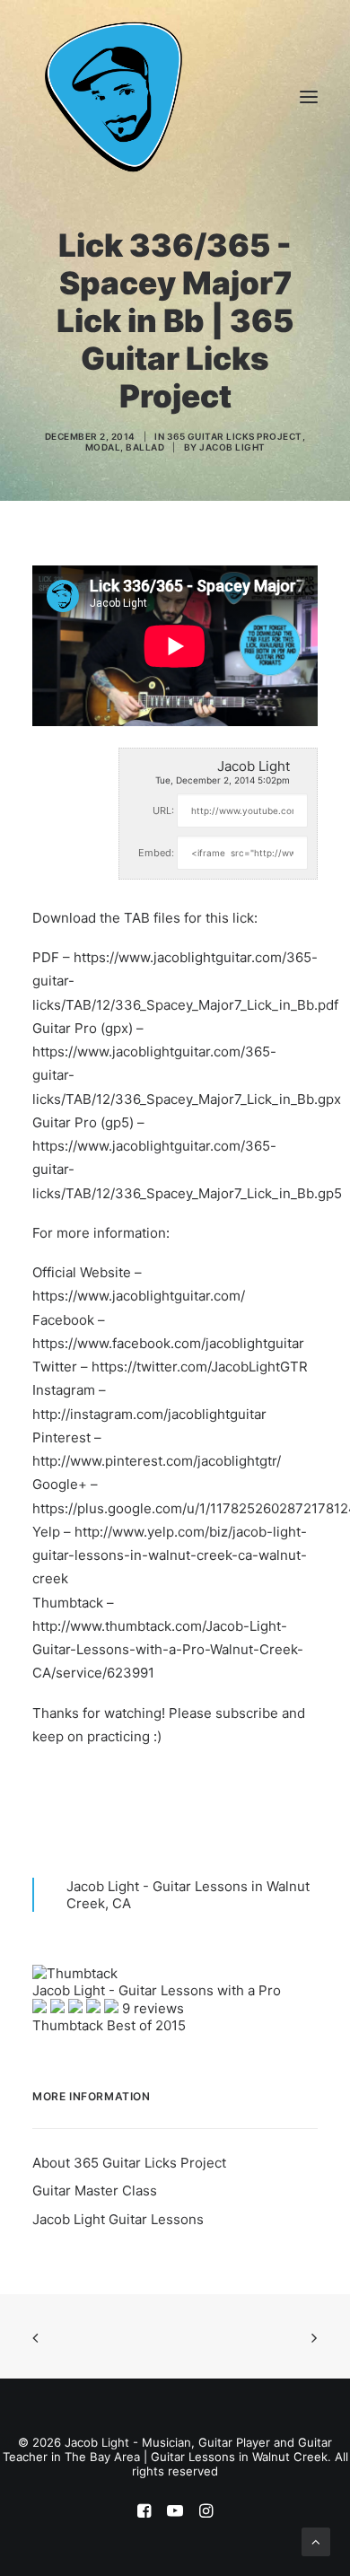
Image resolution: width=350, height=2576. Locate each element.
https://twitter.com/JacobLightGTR (200, 1367)
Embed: (156, 853)
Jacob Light (232, 447)
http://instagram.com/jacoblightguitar (149, 1414)
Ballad (145, 447)
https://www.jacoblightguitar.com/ (139, 1296)
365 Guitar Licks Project (235, 436)
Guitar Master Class (95, 2190)
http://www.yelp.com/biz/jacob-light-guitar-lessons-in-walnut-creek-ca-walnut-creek (170, 1555)
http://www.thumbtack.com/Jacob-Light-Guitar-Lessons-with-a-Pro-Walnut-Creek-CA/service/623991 (168, 1650)
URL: (163, 810)
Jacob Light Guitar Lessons (118, 2219)
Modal (103, 447)
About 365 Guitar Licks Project (129, 2163)
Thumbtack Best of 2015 (109, 2025)
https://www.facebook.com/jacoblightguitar (168, 1343)
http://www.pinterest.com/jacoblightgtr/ (157, 1461)
